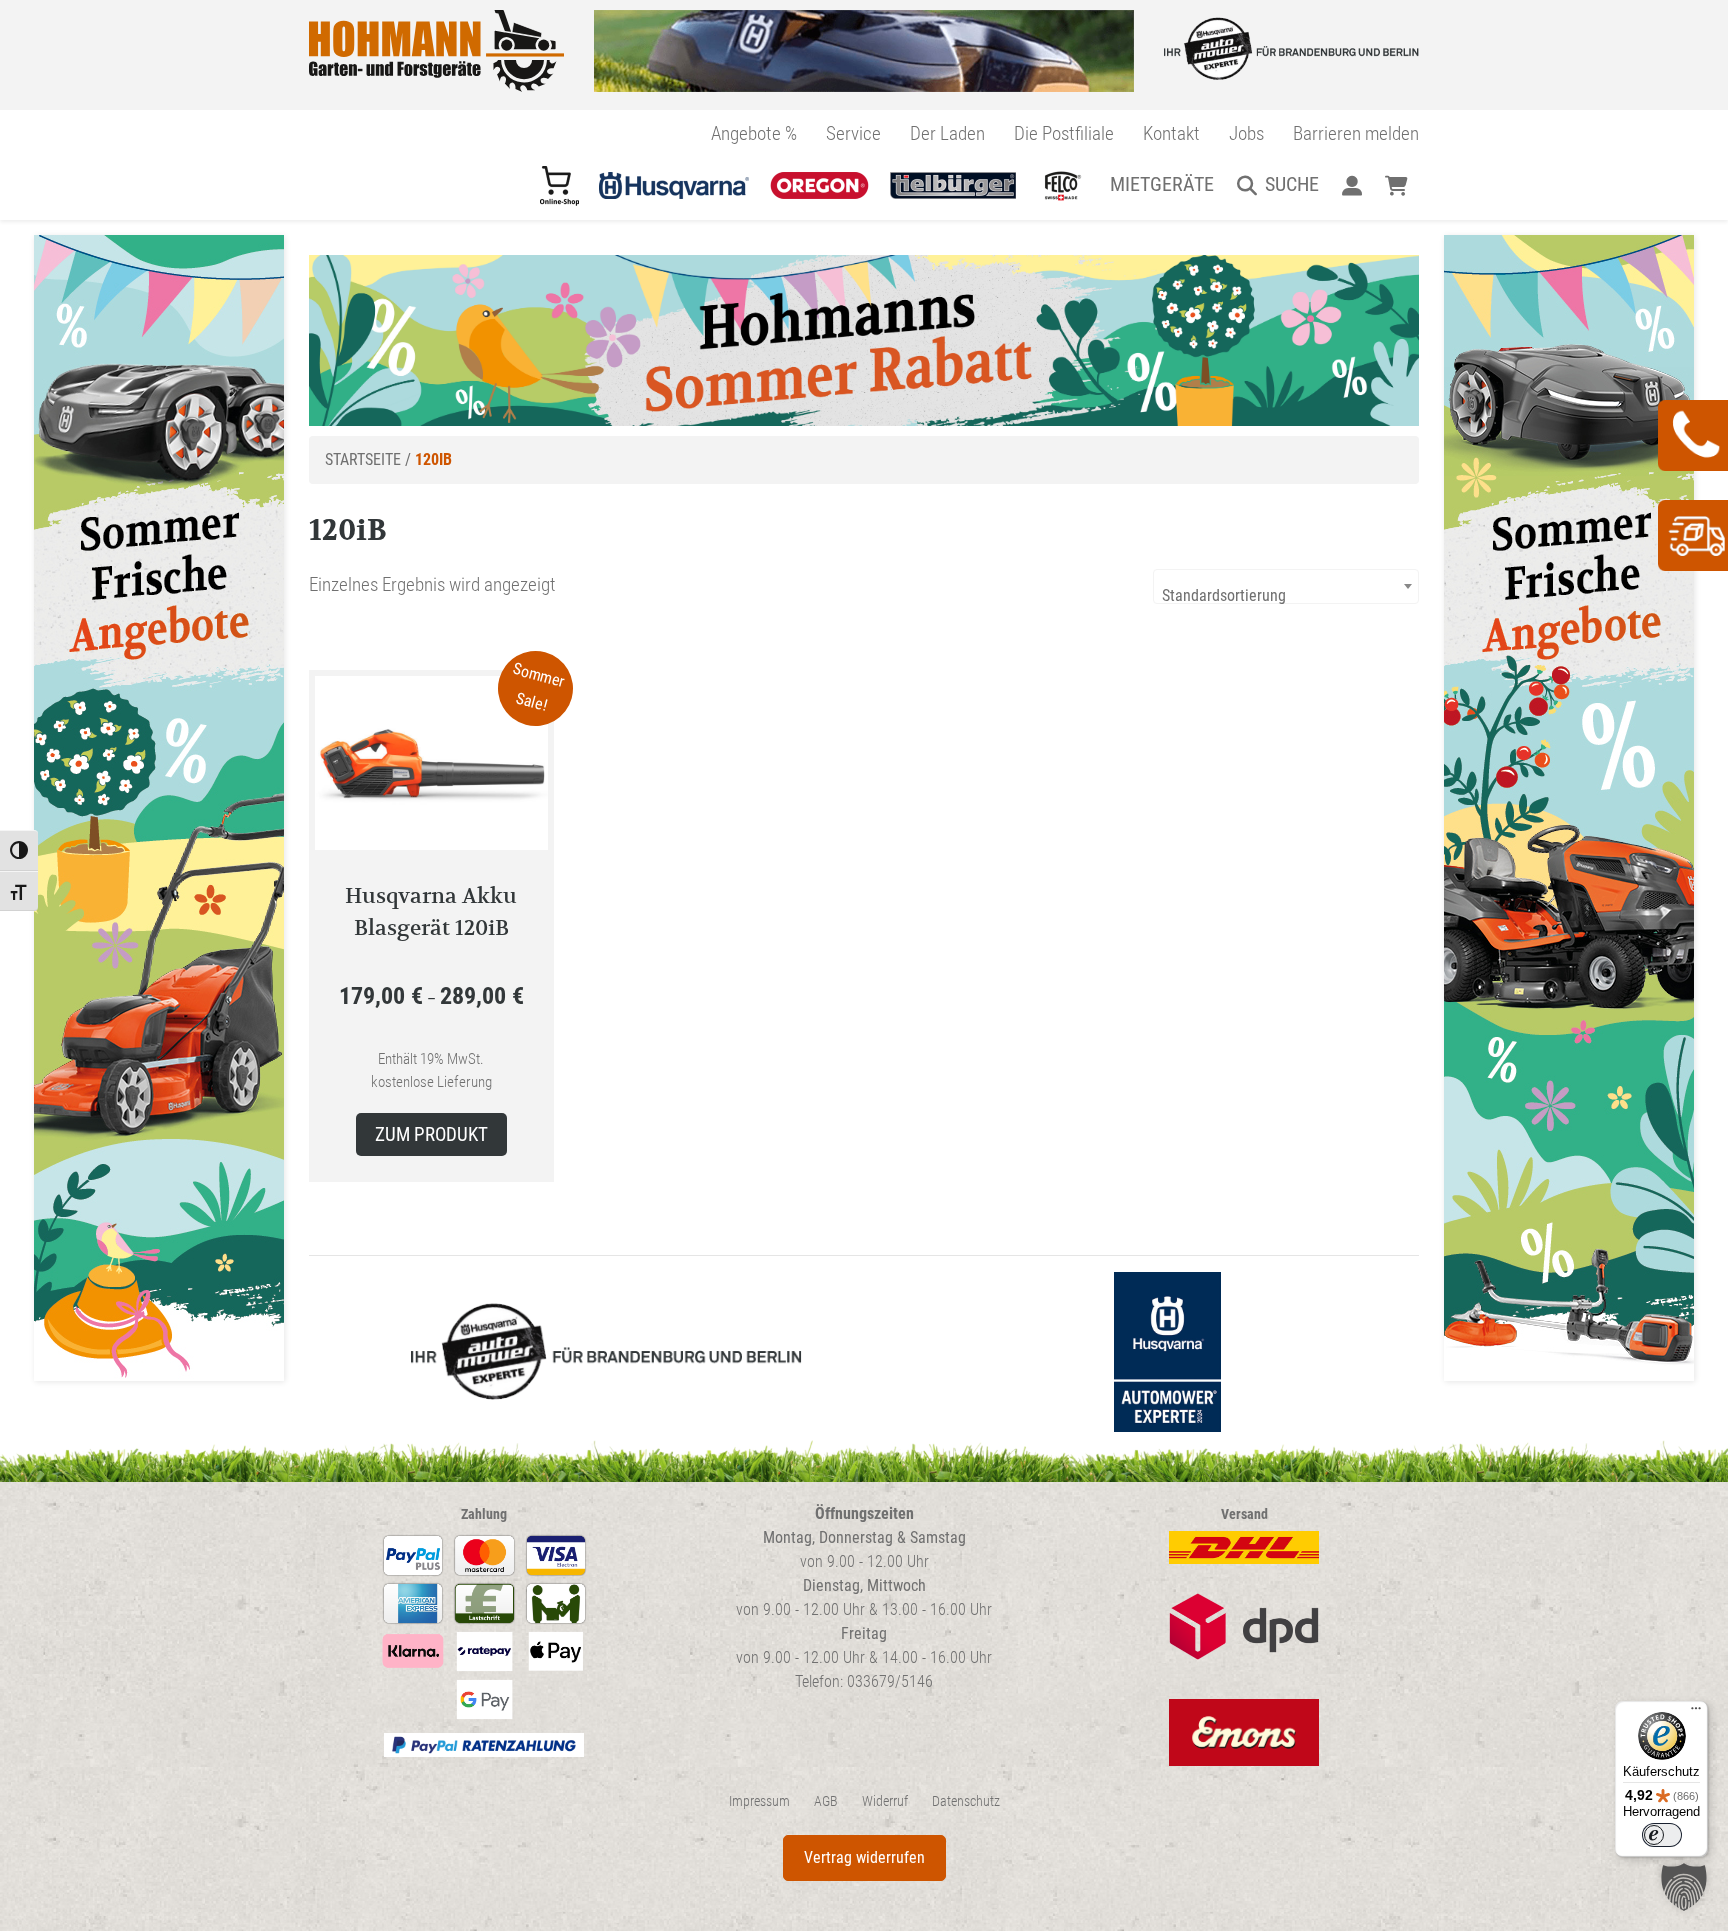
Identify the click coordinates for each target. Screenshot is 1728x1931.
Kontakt (1171, 133)
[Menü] (1696, 1713)
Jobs (1246, 133)
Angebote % (754, 133)
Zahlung (484, 1514)
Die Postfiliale (1064, 133)
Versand (1244, 1514)
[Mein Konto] (1351, 184)
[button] (1684, 1887)
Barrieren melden (1356, 133)
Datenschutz (966, 1801)
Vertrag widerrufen (864, 1857)
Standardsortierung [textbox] (1224, 595)
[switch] (1662, 1835)
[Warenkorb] (1396, 184)
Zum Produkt (431, 1134)
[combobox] (1286, 586)
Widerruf (885, 1801)
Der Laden (947, 133)
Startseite (363, 459)
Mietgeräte (1162, 184)
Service (853, 133)
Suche (1292, 184)
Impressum (759, 1801)
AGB (826, 1801)
